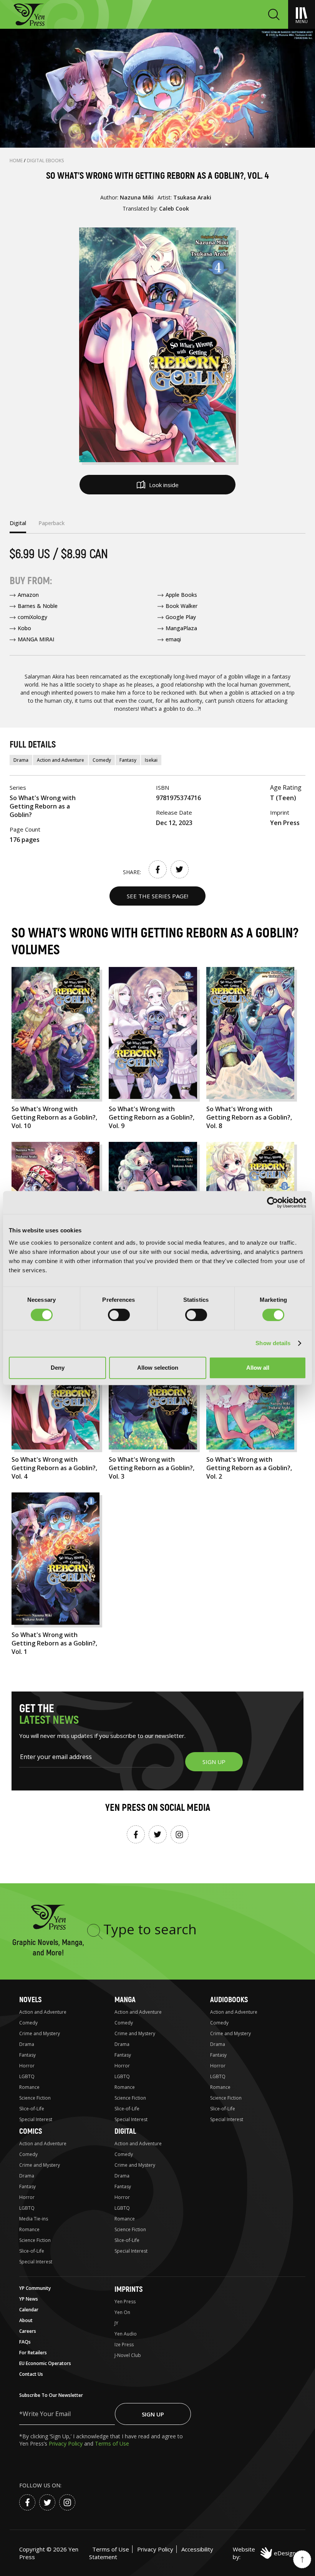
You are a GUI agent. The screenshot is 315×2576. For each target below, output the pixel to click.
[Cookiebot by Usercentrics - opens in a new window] (273, 1202)
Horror (27, 2066)
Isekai (151, 760)
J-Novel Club (128, 2355)
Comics (31, 2131)
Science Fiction (35, 2098)
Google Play (181, 617)
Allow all (258, 1368)
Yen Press (125, 2302)
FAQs (25, 2342)
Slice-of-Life (32, 2109)
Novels (30, 2000)
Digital (125, 2131)
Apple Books (181, 595)
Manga (125, 2000)
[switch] (119, 1315)
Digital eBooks (46, 161)
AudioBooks (229, 2000)
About (26, 2320)
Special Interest (36, 2119)
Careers (28, 2331)
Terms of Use (112, 2443)
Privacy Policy (66, 2443)
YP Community (35, 2288)
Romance (29, 2087)
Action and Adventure (61, 760)
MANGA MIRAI (36, 639)
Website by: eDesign (264, 2553)
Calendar (29, 2310)
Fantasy (128, 760)
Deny (58, 1368)
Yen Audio (126, 2334)
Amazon (28, 595)
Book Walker (182, 606)
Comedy (102, 760)
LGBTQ (27, 2076)
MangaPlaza (181, 628)
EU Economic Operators (45, 2363)
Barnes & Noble (38, 606)
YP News (29, 2299)
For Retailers (33, 2353)
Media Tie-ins (34, 2219)
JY (116, 2323)
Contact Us (31, 2374)
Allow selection (158, 1368)
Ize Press (124, 2345)
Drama (21, 760)
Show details (273, 1343)
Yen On (122, 2312)
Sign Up (153, 2414)
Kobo (24, 628)
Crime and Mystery (40, 2033)
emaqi (173, 639)
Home (17, 161)
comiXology (32, 617)
